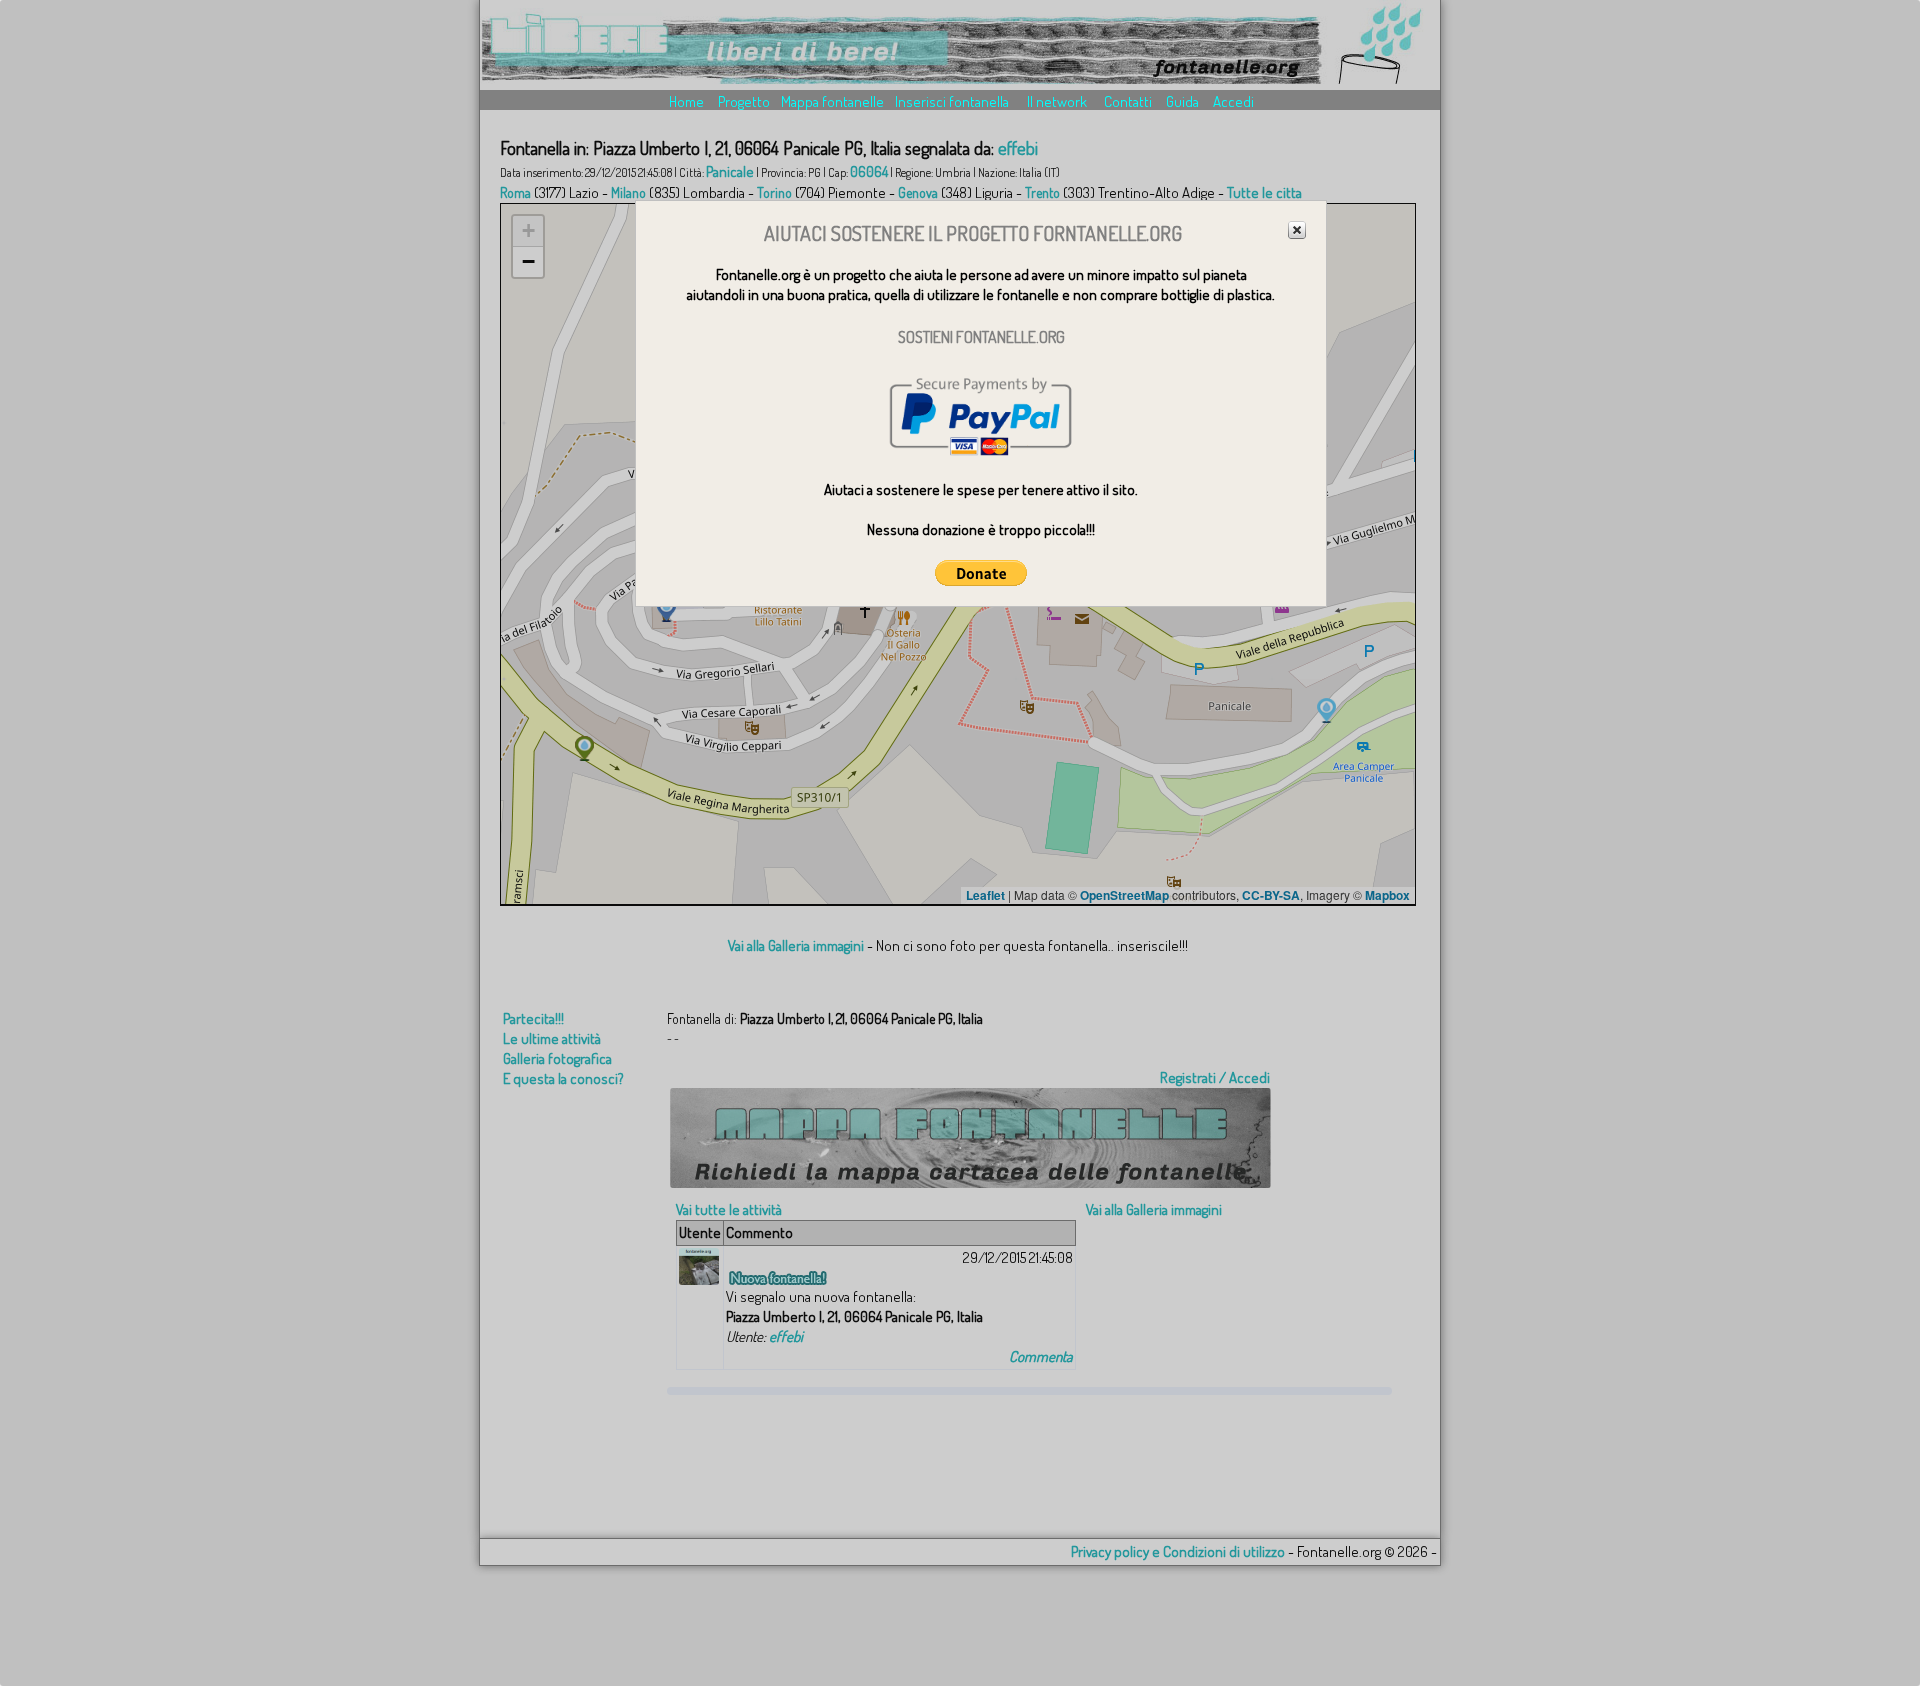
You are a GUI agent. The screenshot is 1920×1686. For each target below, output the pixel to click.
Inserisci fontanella (952, 101)
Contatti (1128, 101)
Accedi (1233, 101)
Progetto (744, 101)
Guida (1182, 101)
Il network (1057, 101)
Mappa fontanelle (832, 101)
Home (686, 101)
